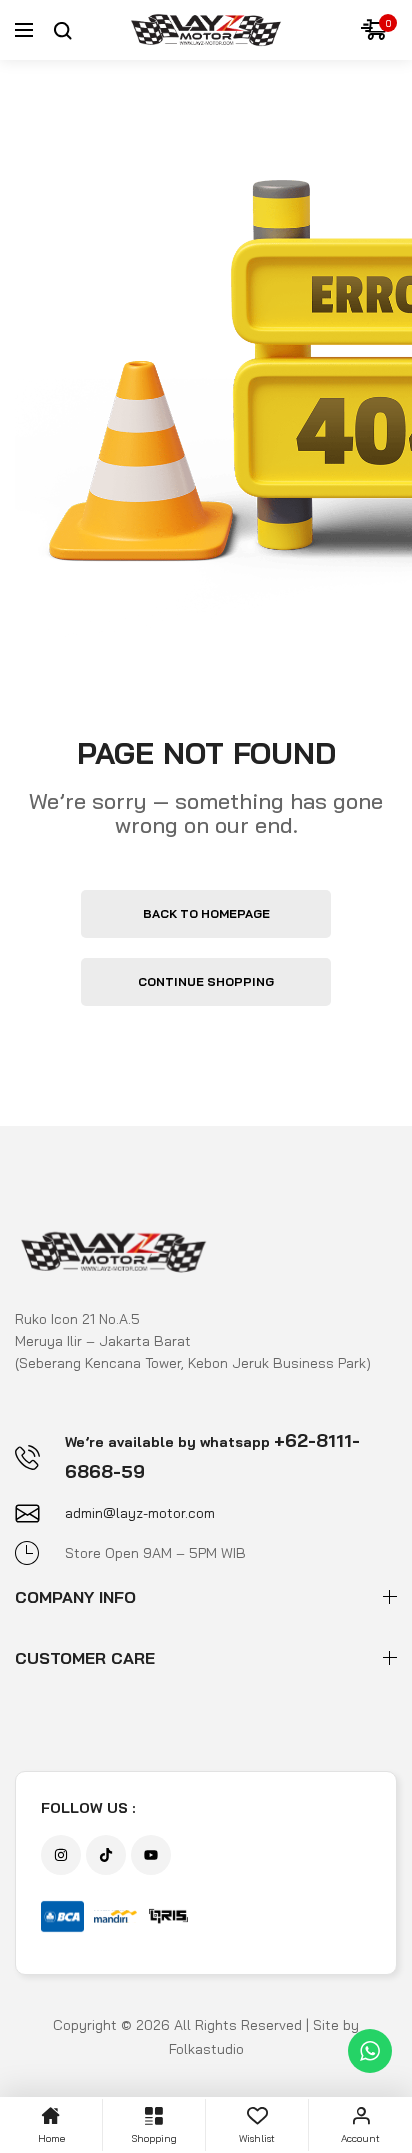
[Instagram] (61, 1855)
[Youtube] (151, 1855)
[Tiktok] (106, 1855)
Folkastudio (206, 2049)
